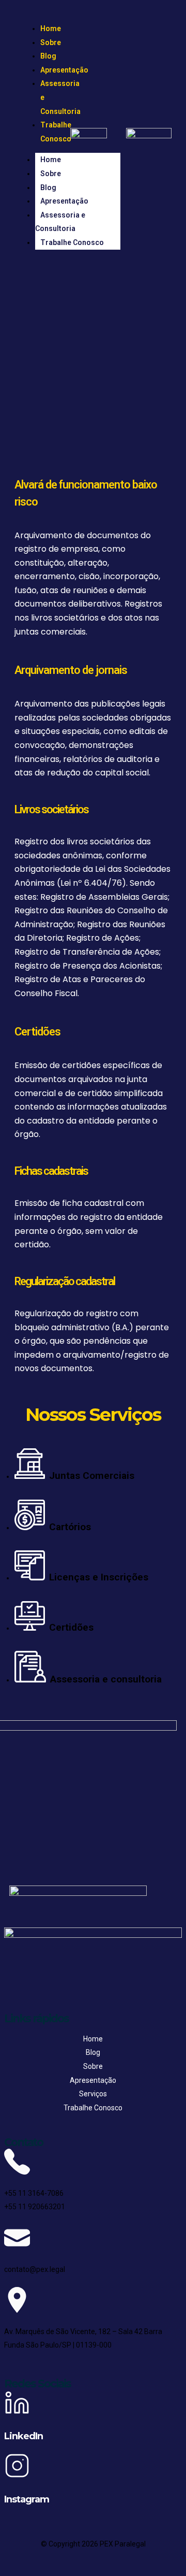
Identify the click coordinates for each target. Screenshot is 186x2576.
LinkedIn (24, 2436)
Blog (48, 56)
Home (51, 28)
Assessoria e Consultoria (60, 222)
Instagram (27, 2499)
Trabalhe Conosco (56, 132)
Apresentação (64, 70)
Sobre (51, 42)
